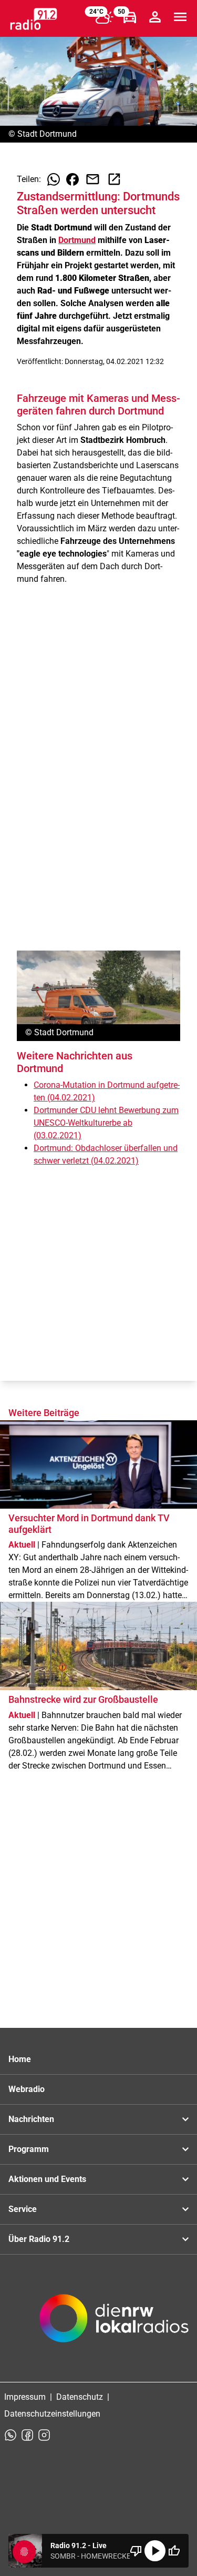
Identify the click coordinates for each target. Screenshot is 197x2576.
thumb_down (136, 2551)
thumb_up (174, 2551)
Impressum (25, 2397)
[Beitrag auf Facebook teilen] (72, 179)
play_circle (155, 2551)
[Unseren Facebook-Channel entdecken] (27, 2435)
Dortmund (77, 240)
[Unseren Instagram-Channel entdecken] (44, 2435)
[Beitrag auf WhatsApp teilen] (54, 179)
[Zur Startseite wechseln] (34, 19)
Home (20, 2059)
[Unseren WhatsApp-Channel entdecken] (11, 2435)
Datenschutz (80, 2397)
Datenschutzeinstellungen (52, 2414)
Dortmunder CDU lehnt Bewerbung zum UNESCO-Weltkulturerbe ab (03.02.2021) (106, 1123)
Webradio (27, 2089)
